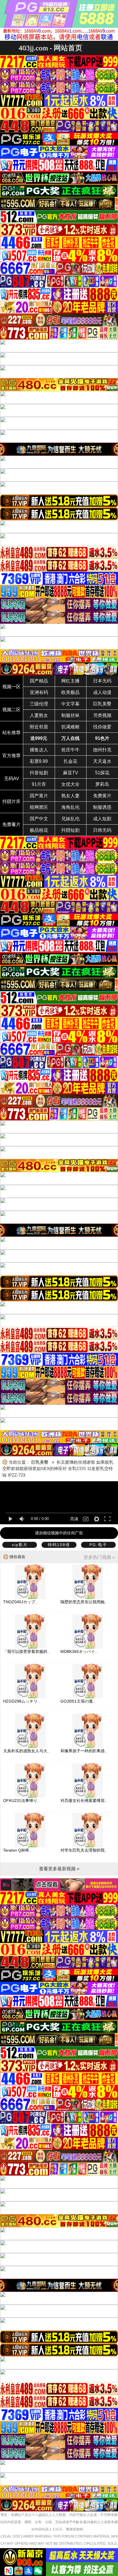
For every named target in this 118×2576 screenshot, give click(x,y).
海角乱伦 (70, 807)
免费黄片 (102, 796)
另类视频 (102, 715)
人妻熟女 (39, 715)
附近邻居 (39, 727)
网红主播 (70, 681)
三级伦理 (39, 704)
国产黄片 (39, 796)
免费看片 (11, 824)
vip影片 (20, 1545)
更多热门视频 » (99, 1557)
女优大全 (70, 784)
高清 (74, 1519)
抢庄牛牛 (70, 750)
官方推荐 (11, 756)
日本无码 (102, 681)
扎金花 (70, 761)
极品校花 (39, 830)
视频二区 (11, 710)
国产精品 (39, 681)
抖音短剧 (39, 773)
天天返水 (102, 761)
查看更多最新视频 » (59, 1869)
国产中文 (39, 819)
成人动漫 (102, 692)
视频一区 (11, 687)
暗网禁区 (39, 807)
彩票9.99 (39, 761)
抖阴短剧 (70, 830)
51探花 (102, 773)
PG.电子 (98, 1545)
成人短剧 (102, 819)
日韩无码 (102, 830)
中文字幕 (70, 704)
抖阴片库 (11, 801)
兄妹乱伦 (70, 819)
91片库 (39, 784)
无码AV (12, 779)
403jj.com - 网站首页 (50, 48)
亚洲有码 (39, 692)
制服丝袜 (70, 715)
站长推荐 (11, 733)
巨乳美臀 (102, 704)
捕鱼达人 (39, 750)
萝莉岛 (102, 784)
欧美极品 (70, 692)
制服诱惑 (102, 807)
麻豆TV (71, 773)
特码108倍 (59, 1545)
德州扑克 (102, 750)
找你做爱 (102, 727)
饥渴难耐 (70, 727)
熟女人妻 (70, 796)
